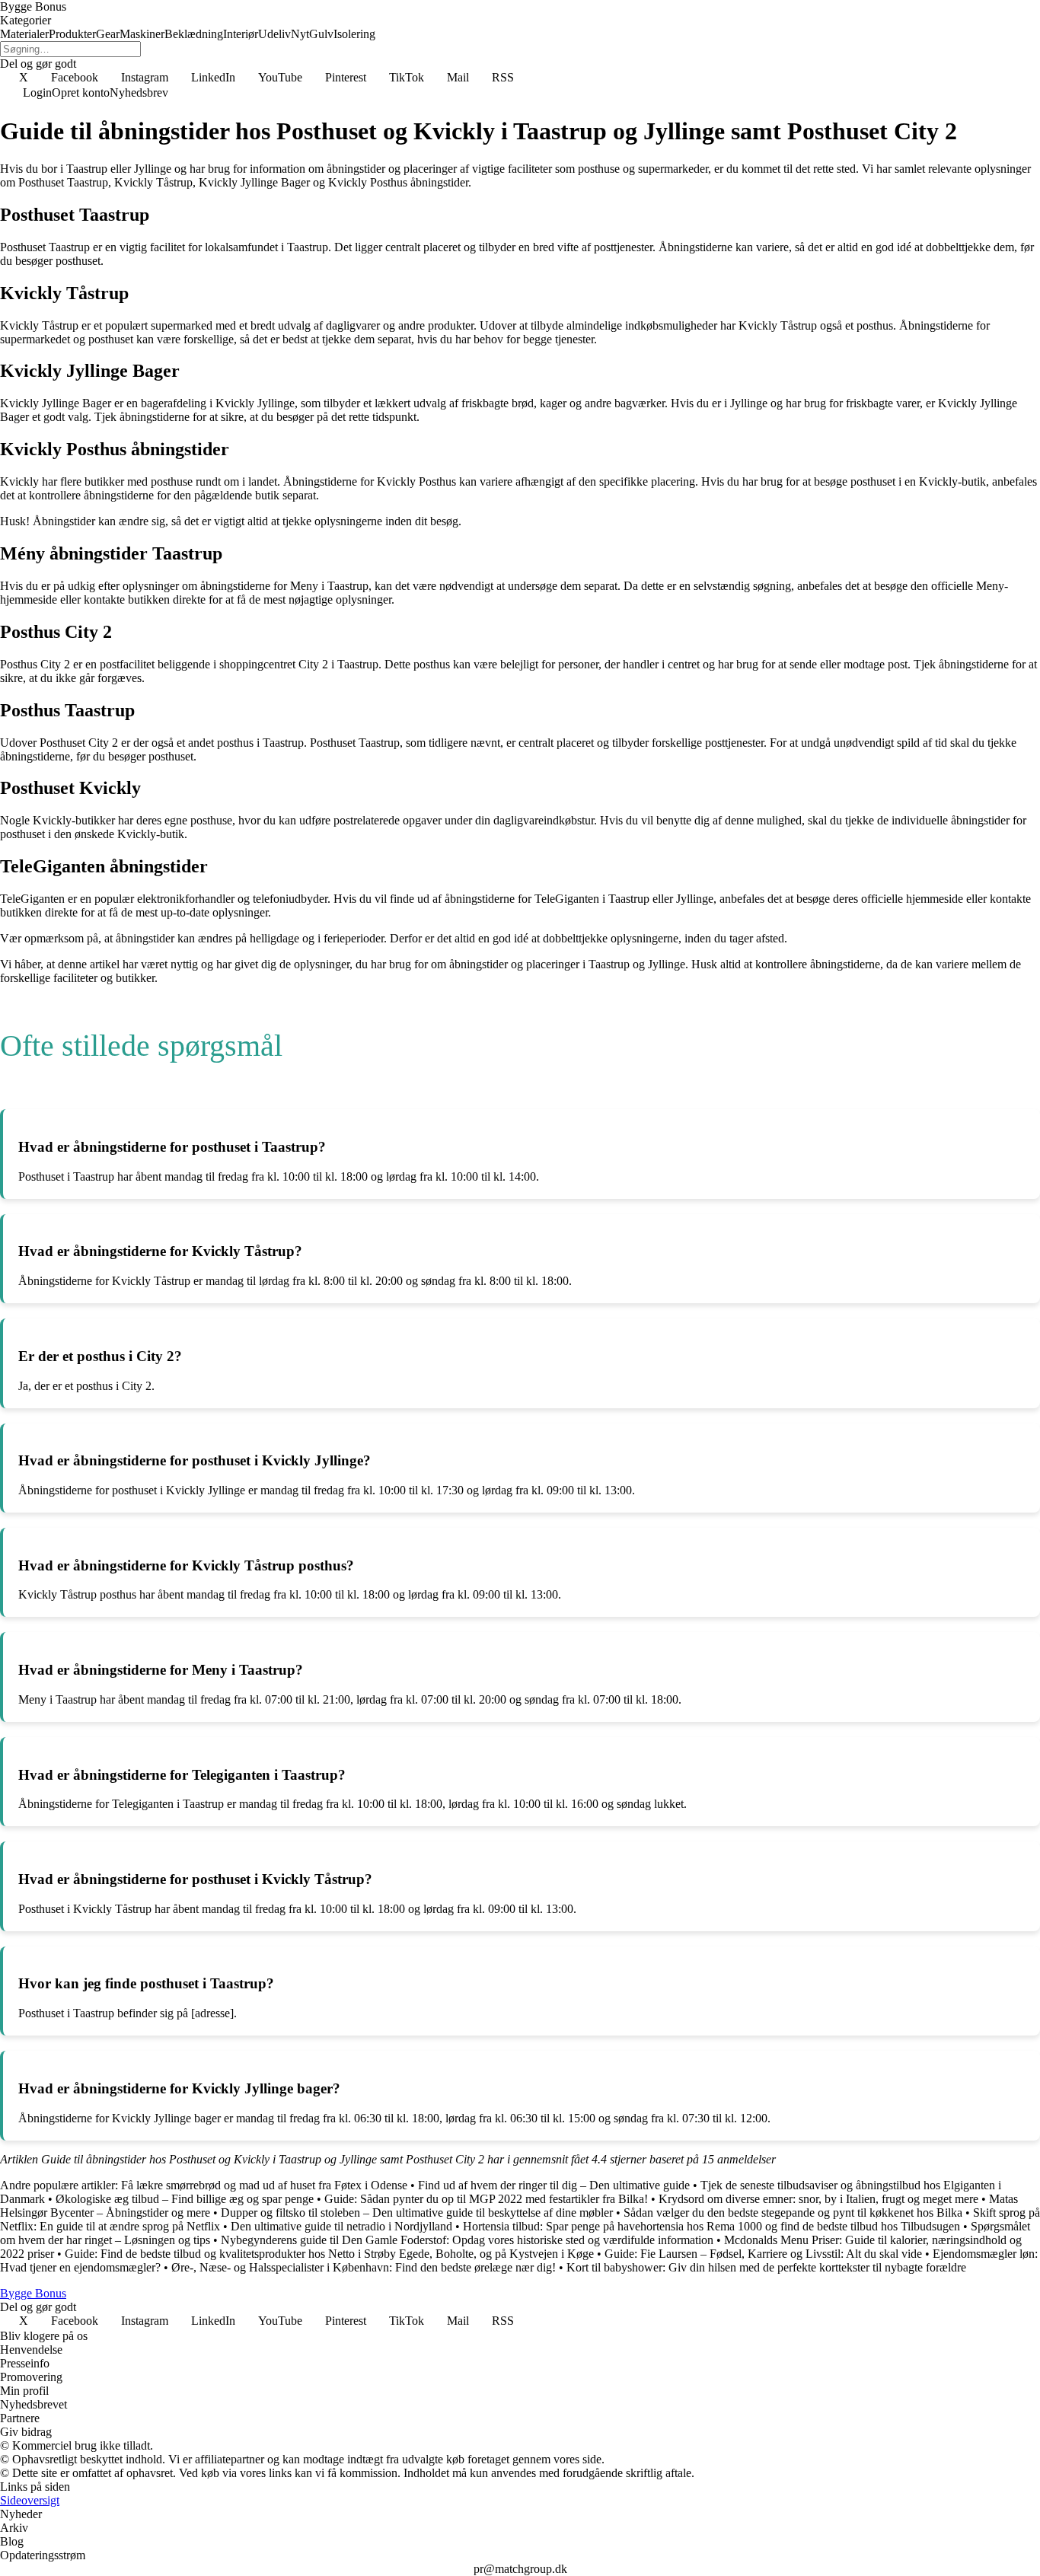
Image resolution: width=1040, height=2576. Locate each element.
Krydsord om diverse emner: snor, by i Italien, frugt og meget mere (818, 2199)
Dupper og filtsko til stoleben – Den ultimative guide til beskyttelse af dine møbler (417, 2213)
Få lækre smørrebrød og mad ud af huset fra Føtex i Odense (264, 2185)
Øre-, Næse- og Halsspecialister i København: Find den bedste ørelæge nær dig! (364, 2267)
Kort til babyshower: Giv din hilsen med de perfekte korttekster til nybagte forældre (766, 2267)
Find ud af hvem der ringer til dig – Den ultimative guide (554, 2185)
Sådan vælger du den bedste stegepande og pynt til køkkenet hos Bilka (793, 2213)
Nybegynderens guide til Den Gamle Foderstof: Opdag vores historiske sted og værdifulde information (467, 2240)
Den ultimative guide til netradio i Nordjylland (341, 2226)
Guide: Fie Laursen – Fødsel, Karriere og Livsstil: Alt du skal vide (763, 2254)
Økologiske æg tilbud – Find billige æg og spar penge (185, 2199)
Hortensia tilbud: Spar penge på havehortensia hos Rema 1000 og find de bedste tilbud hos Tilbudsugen (711, 2226)
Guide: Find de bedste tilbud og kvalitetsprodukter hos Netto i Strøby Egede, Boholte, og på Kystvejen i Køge (329, 2254)
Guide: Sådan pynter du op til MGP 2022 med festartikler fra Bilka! (486, 2199)
